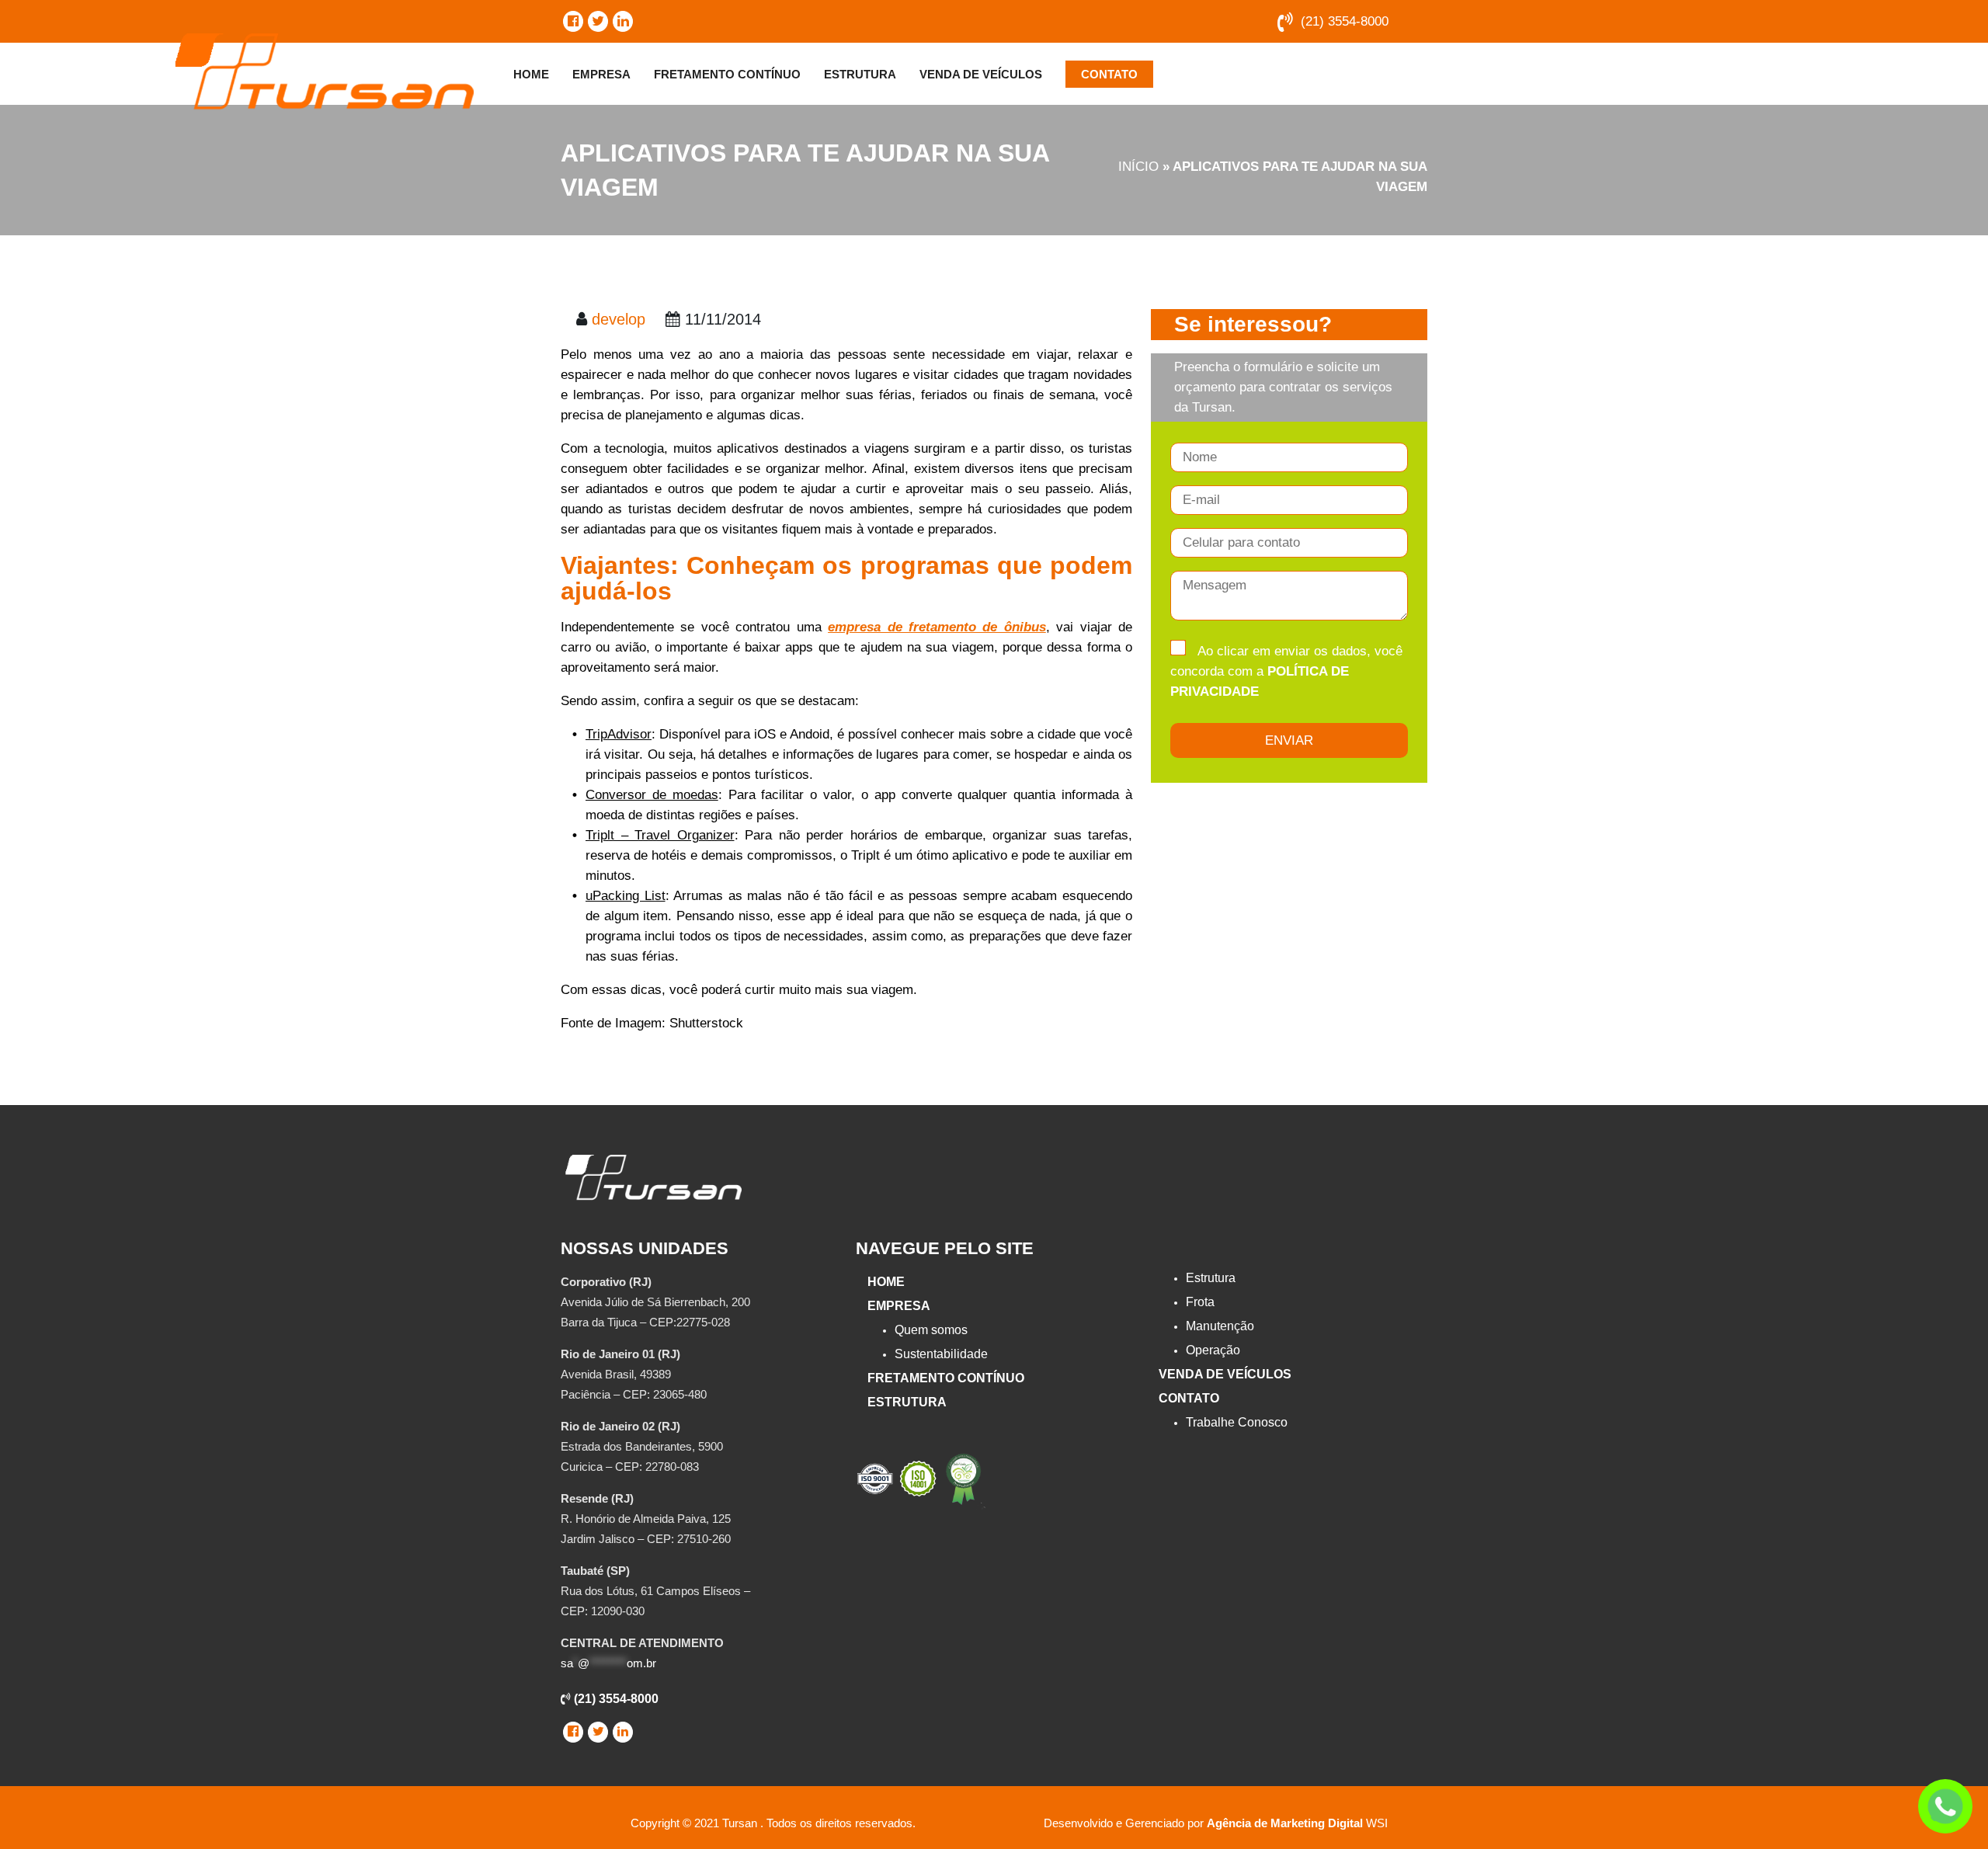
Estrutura (860, 74)
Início (1138, 167)
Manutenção (1220, 1326)
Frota (1200, 1302)
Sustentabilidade (941, 1354)
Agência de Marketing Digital (1285, 1823)
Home (531, 74)
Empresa (601, 74)
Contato (1109, 74)
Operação (1213, 1350)
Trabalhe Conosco (1237, 1422)
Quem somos (931, 1330)
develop (619, 319)
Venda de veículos (981, 74)
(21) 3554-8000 (1345, 21)
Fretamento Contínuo (727, 74)
